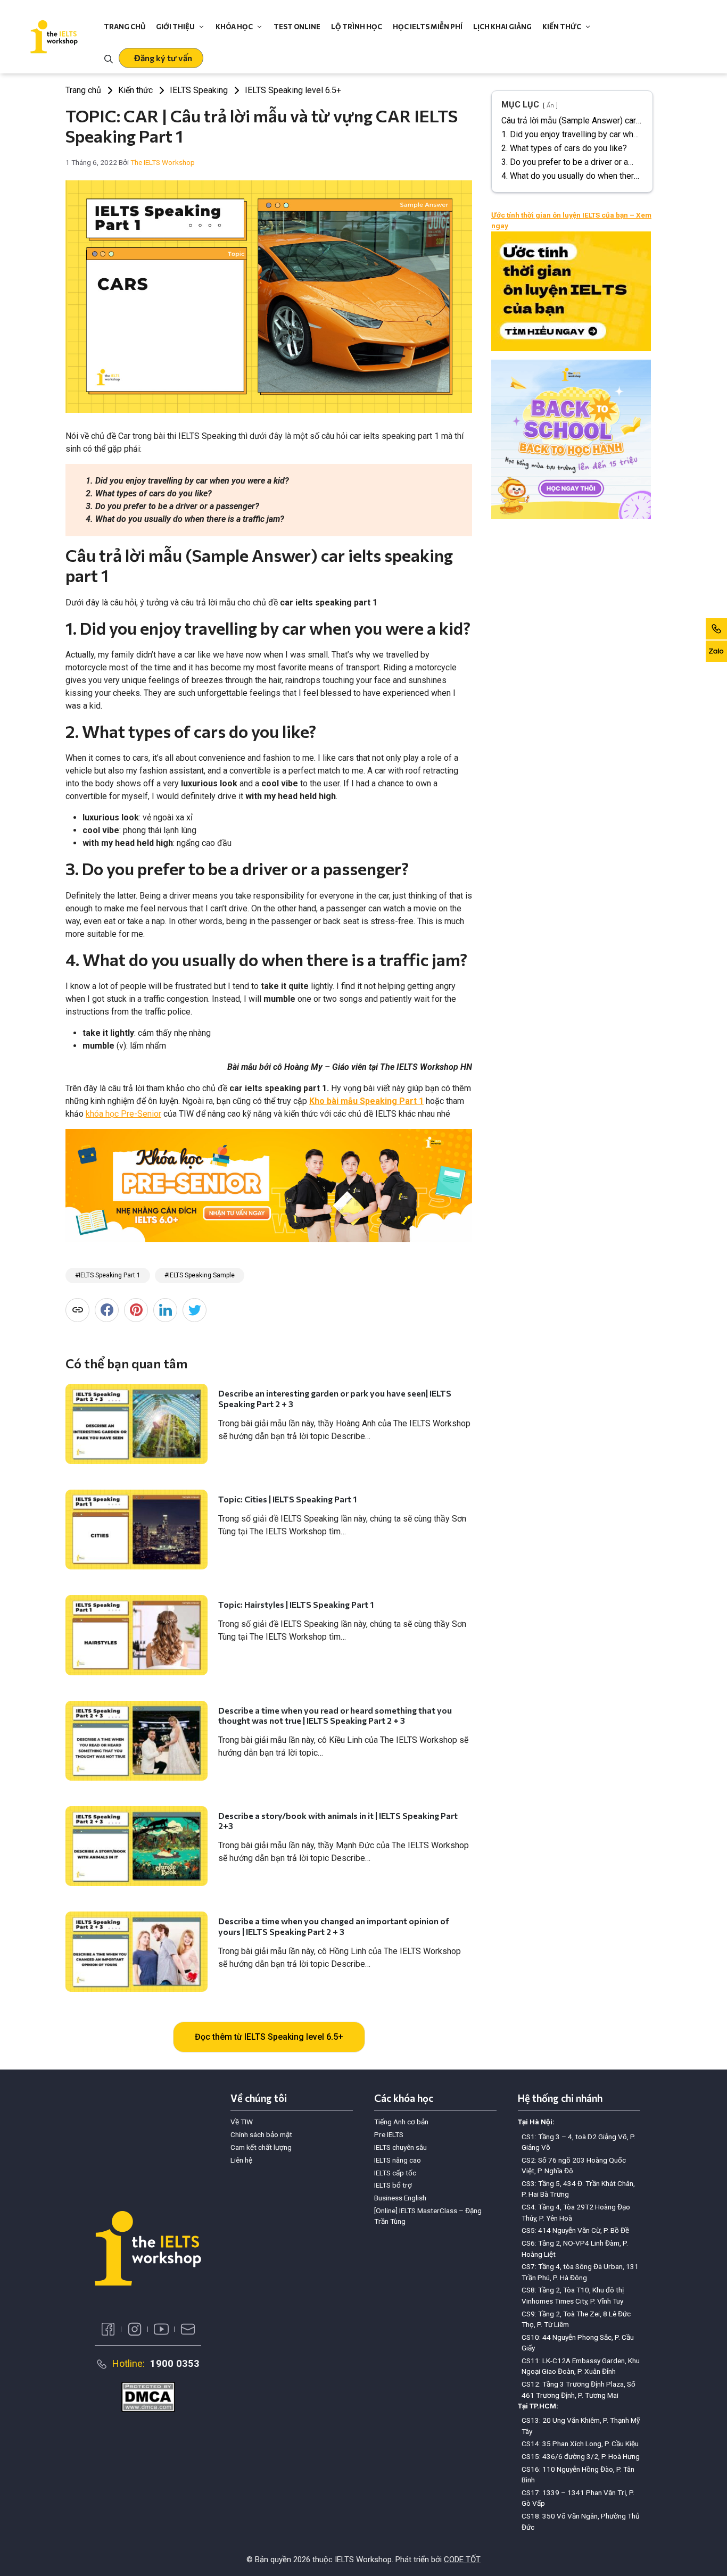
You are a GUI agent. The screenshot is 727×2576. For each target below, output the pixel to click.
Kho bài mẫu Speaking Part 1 (366, 1101)
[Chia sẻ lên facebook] (107, 1310)
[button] (161, 58)
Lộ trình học (357, 27)
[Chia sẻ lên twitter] (195, 1310)
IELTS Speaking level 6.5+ (293, 90)
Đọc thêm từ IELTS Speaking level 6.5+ (269, 2037)
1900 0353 (175, 2363)
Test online (297, 27)
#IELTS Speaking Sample (200, 1275)
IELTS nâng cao (398, 2160)
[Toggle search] (109, 58)
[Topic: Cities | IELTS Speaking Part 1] (137, 1530)
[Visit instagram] (135, 2329)
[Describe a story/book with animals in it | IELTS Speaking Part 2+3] (137, 1846)
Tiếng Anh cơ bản (401, 2122)
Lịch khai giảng (502, 27)
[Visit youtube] (161, 2329)
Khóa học (234, 27)
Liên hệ (241, 2160)
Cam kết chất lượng (261, 2147)
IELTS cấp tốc (395, 2173)
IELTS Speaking (199, 90)
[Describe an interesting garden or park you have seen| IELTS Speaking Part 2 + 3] (137, 1424)
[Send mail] (188, 2329)
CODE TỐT (462, 2560)
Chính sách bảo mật (261, 2134)
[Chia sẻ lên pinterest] (136, 1310)
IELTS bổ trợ (393, 2185)
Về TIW (242, 2122)
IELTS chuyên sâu (400, 2147)
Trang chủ (125, 27)
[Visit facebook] (108, 2329)
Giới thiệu (175, 27)
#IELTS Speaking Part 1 (108, 1275)
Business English (400, 2198)
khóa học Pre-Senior (123, 1114)
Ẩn (550, 106)
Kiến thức (562, 27)
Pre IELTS (389, 2134)
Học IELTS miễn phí (428, 27)
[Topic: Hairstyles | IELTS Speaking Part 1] (137, 1635)
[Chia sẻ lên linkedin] (165, 1310)
